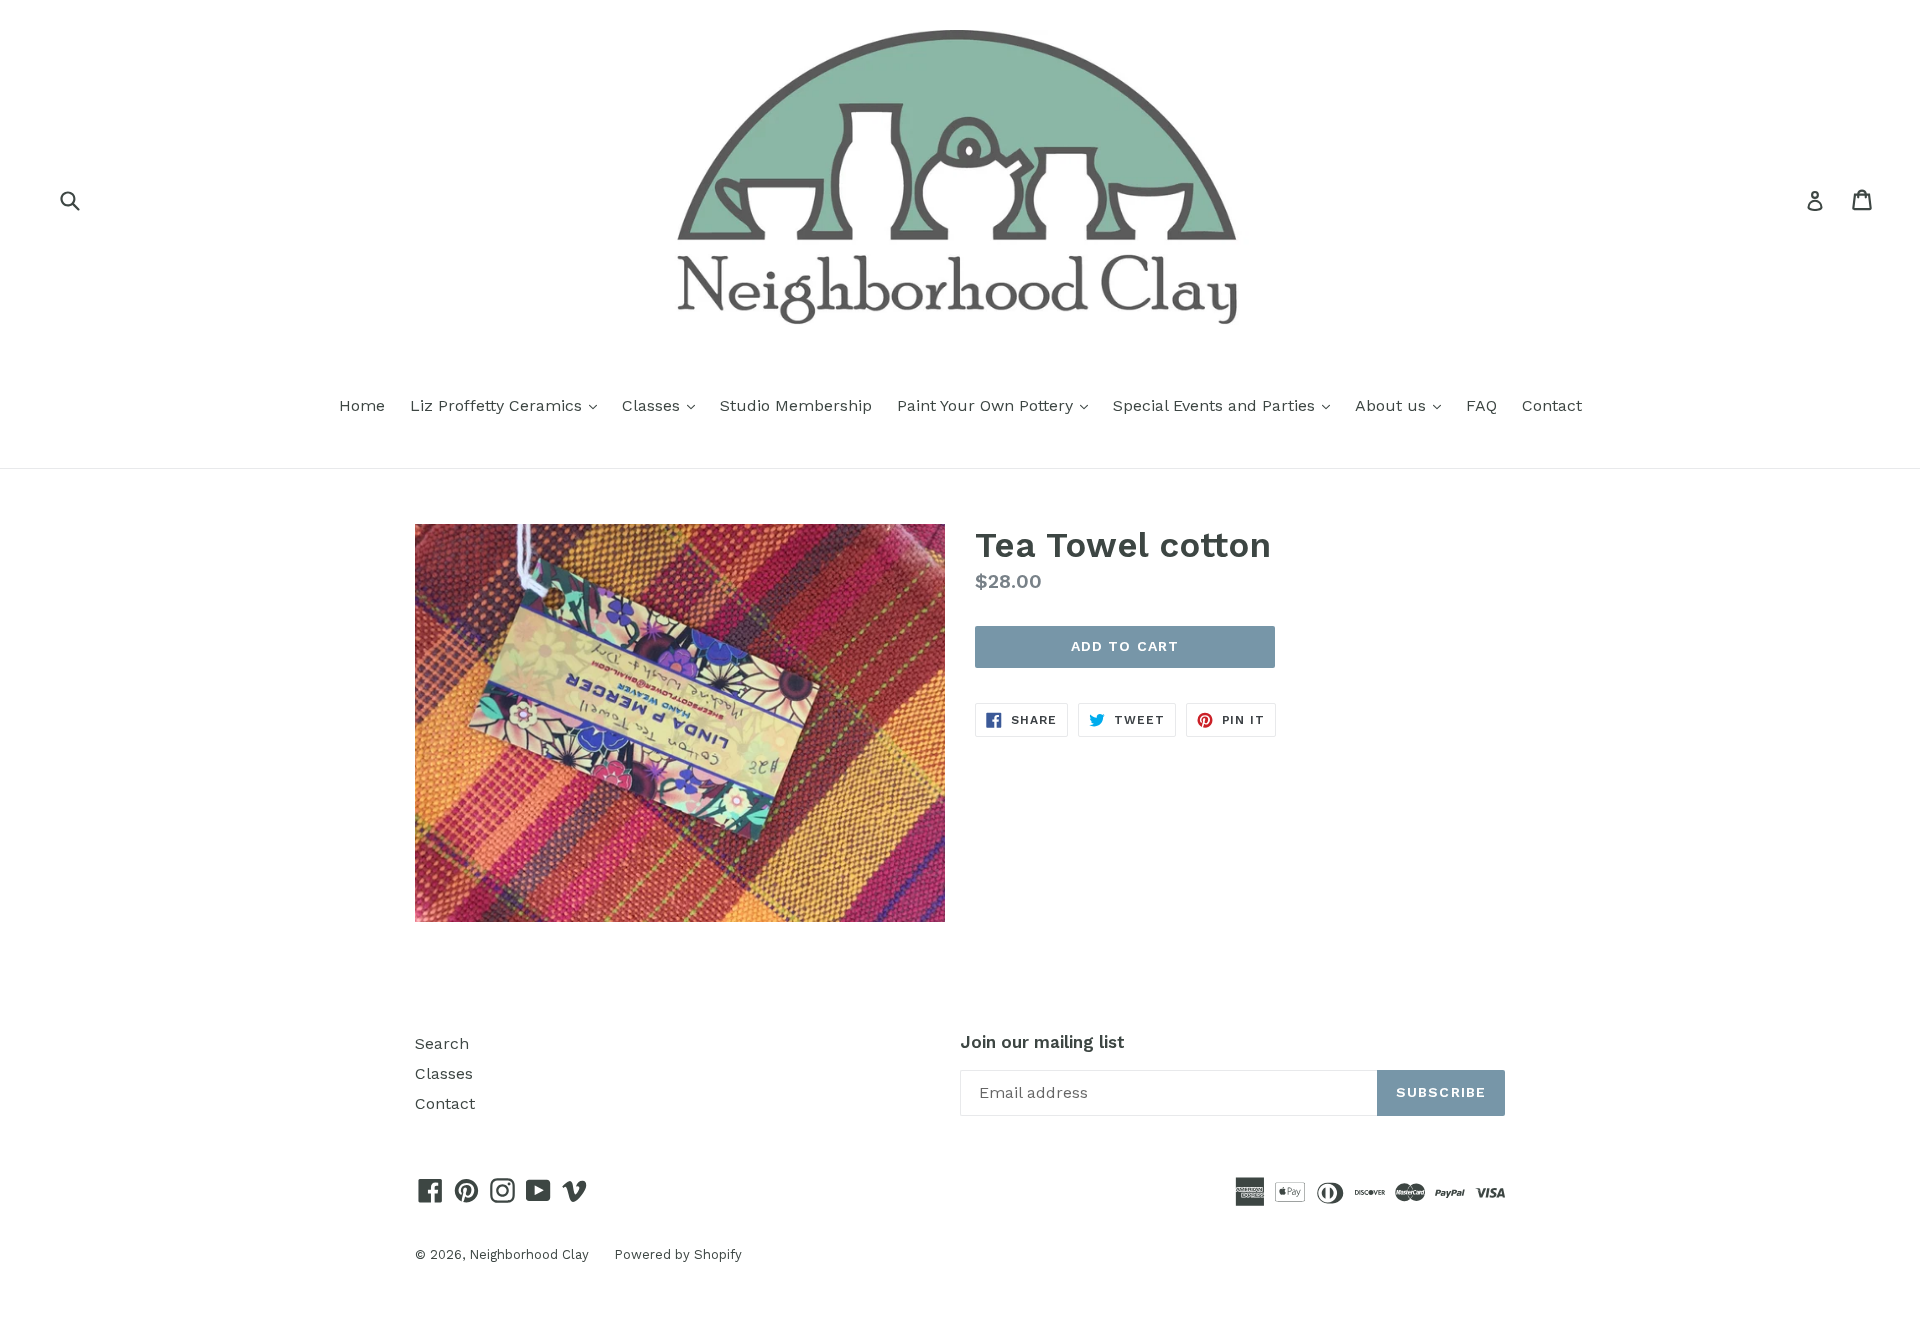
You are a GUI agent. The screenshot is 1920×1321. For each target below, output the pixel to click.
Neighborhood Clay (529, 1254)
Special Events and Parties (1226, 405)
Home (362, 405)
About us (1403, 405)
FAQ (1481, 405)
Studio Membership (796, 405)
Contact (1552, 405)
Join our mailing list (1042, 1042)
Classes (663, 405)
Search (442, 1043)
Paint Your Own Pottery (997, 405)
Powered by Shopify (678, 1254)
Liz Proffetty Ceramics (508, 405)
